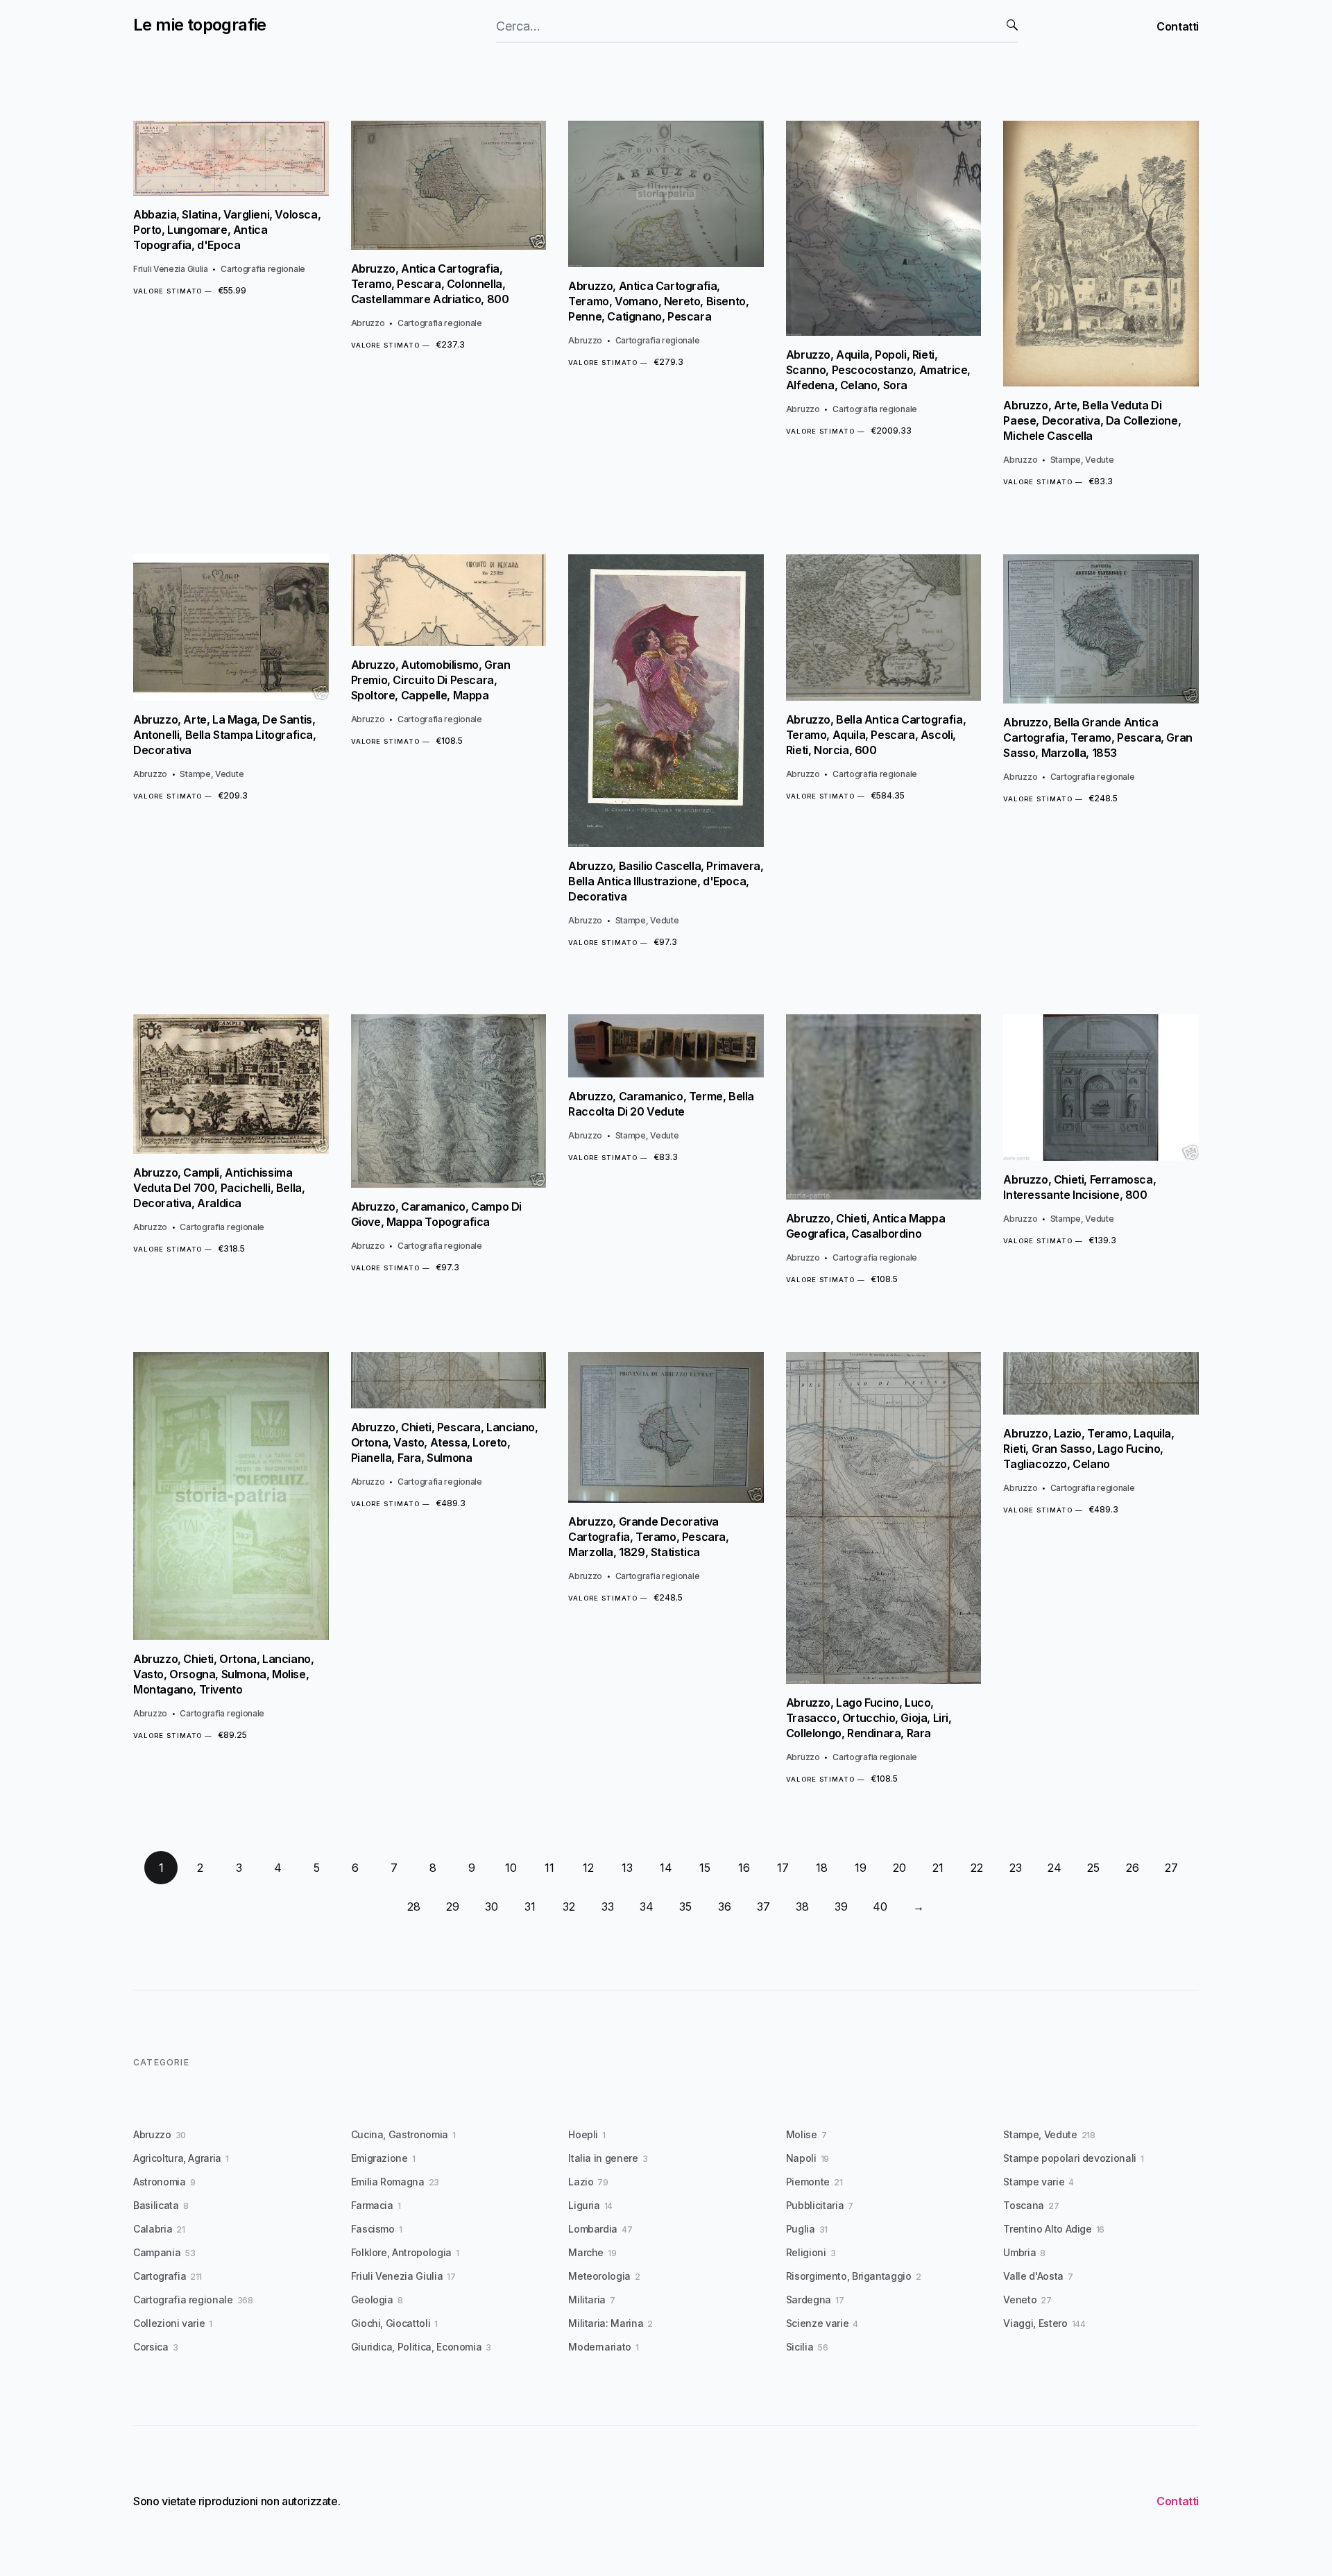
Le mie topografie (200, 25)
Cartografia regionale (263, 269)
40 (880, 1907)
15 (705, 1868)
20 (899, 1868)
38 (802, 1907)
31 (530, 1907)
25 (1093, 1868)
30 (492, 1907)
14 (666, 1868)
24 (1054, 1868)
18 (822, 1868)
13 (627, 1868)
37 (763, 1907)
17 (783, 1868)
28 (414, 1907)
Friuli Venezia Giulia (171, 269)
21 (938, 1868)
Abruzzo (368, 323)
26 (1133, 1868)
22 (977, 1868)
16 (744, 1868)
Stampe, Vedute (1082, 460)
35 (685, 1907)
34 (647, 1907)
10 (511, 1868)
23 (1016, 1868)
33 (608, 1907)
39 (841, 1907)
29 (453, 1907)
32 (569, 1907)
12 (588, 1868)
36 (725, 1907)
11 (549, 1868)
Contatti (1178, 26)
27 (1171, 1868)
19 (861, 1868)
